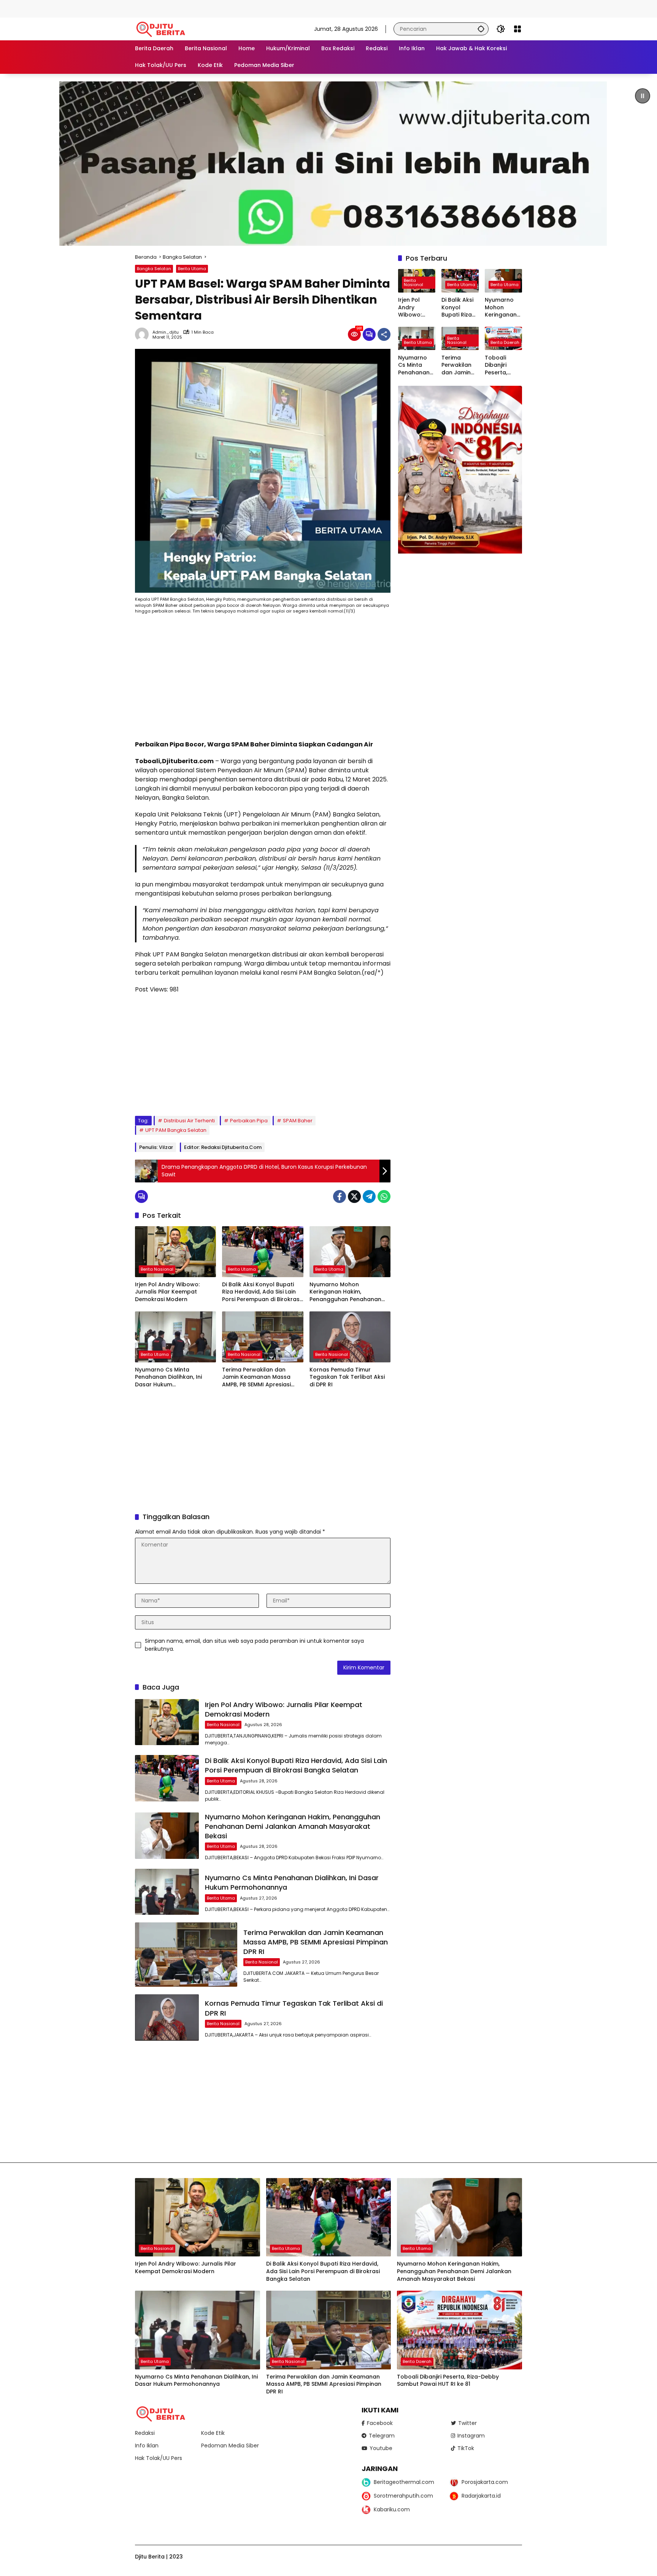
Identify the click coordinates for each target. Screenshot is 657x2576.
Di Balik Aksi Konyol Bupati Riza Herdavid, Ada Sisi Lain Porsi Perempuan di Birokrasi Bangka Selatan (261, 1292)
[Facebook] (340, 1197)
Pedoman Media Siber (230, 2446)
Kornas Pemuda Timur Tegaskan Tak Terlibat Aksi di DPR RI (347, 1377)
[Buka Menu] (517, 29)
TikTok (466, 2448)
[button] (481, 29)
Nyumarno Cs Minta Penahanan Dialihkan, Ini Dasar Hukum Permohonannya (168, 1377)
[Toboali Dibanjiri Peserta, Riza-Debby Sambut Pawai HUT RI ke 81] (459, 2330)
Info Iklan (147, 2446)
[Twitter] (354, 1197)
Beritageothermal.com (404, 2482)
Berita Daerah (505, 342)
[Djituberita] (162, 29)
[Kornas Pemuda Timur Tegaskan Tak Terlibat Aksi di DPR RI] (350, 1337)
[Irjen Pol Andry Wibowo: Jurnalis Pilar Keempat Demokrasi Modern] (175, 1252)
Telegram (382, 2436)
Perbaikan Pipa (249, 1121)
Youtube (381, 2448)
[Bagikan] (384, 334)
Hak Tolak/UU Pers (159, 2458)
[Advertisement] (138, 8)
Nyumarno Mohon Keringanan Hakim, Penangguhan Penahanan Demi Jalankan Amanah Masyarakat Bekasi (345, 1292)
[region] (328, 164)
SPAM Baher (298, 1121)
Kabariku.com (392, 2509)
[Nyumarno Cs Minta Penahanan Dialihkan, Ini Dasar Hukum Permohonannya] (175, 1337)
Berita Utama (192, 269)
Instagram (471, 2436)
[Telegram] (369, 1197)
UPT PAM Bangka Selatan (176, 1130)
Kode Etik (213, 2433)
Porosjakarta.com (485, 2482)
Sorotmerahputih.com (403, 2496)
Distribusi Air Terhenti (189, 1121)
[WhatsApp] (384, 1197)
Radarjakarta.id (481, 2496)
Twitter (467, 2423)
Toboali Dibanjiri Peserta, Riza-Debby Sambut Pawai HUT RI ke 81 (502, 365)
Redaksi (145, 2433)
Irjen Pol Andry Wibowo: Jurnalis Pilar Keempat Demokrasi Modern (167, 1292)
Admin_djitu (166, 332)
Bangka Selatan (154, 269)
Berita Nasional (157, 1269)
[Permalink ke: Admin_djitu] (144, 334)
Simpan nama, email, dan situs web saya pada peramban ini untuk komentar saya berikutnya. (254, 1645)
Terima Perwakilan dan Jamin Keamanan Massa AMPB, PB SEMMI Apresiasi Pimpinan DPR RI (256, 1377)
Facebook (380, 2423)
